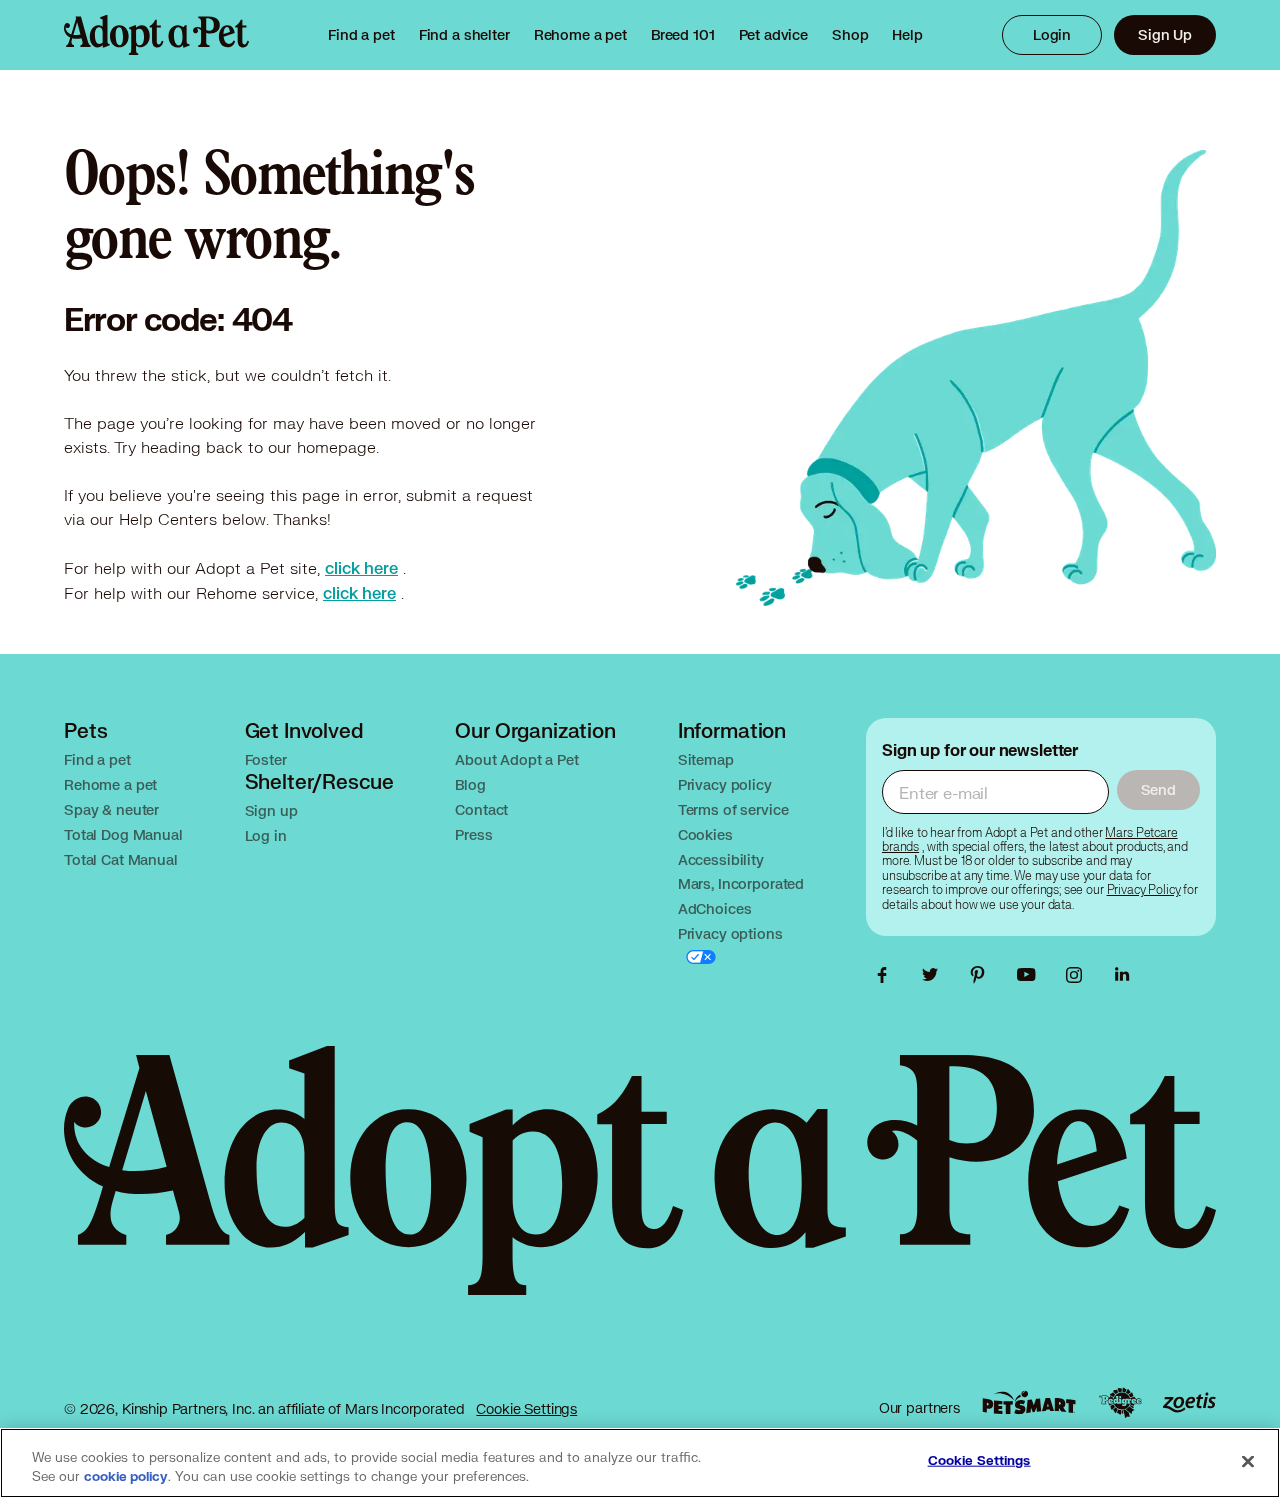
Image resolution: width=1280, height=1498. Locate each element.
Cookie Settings (526, 1408)
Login (1052, 34)
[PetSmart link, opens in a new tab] (1029, 1402)
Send (1158, 789)
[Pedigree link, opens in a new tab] (1120, 1403)
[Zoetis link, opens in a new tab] (1189, 1402)
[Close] (1248, 1461)
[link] (580, 35)
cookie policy (126, 1477)
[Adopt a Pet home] (156, 35)
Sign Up (1165, 34)
